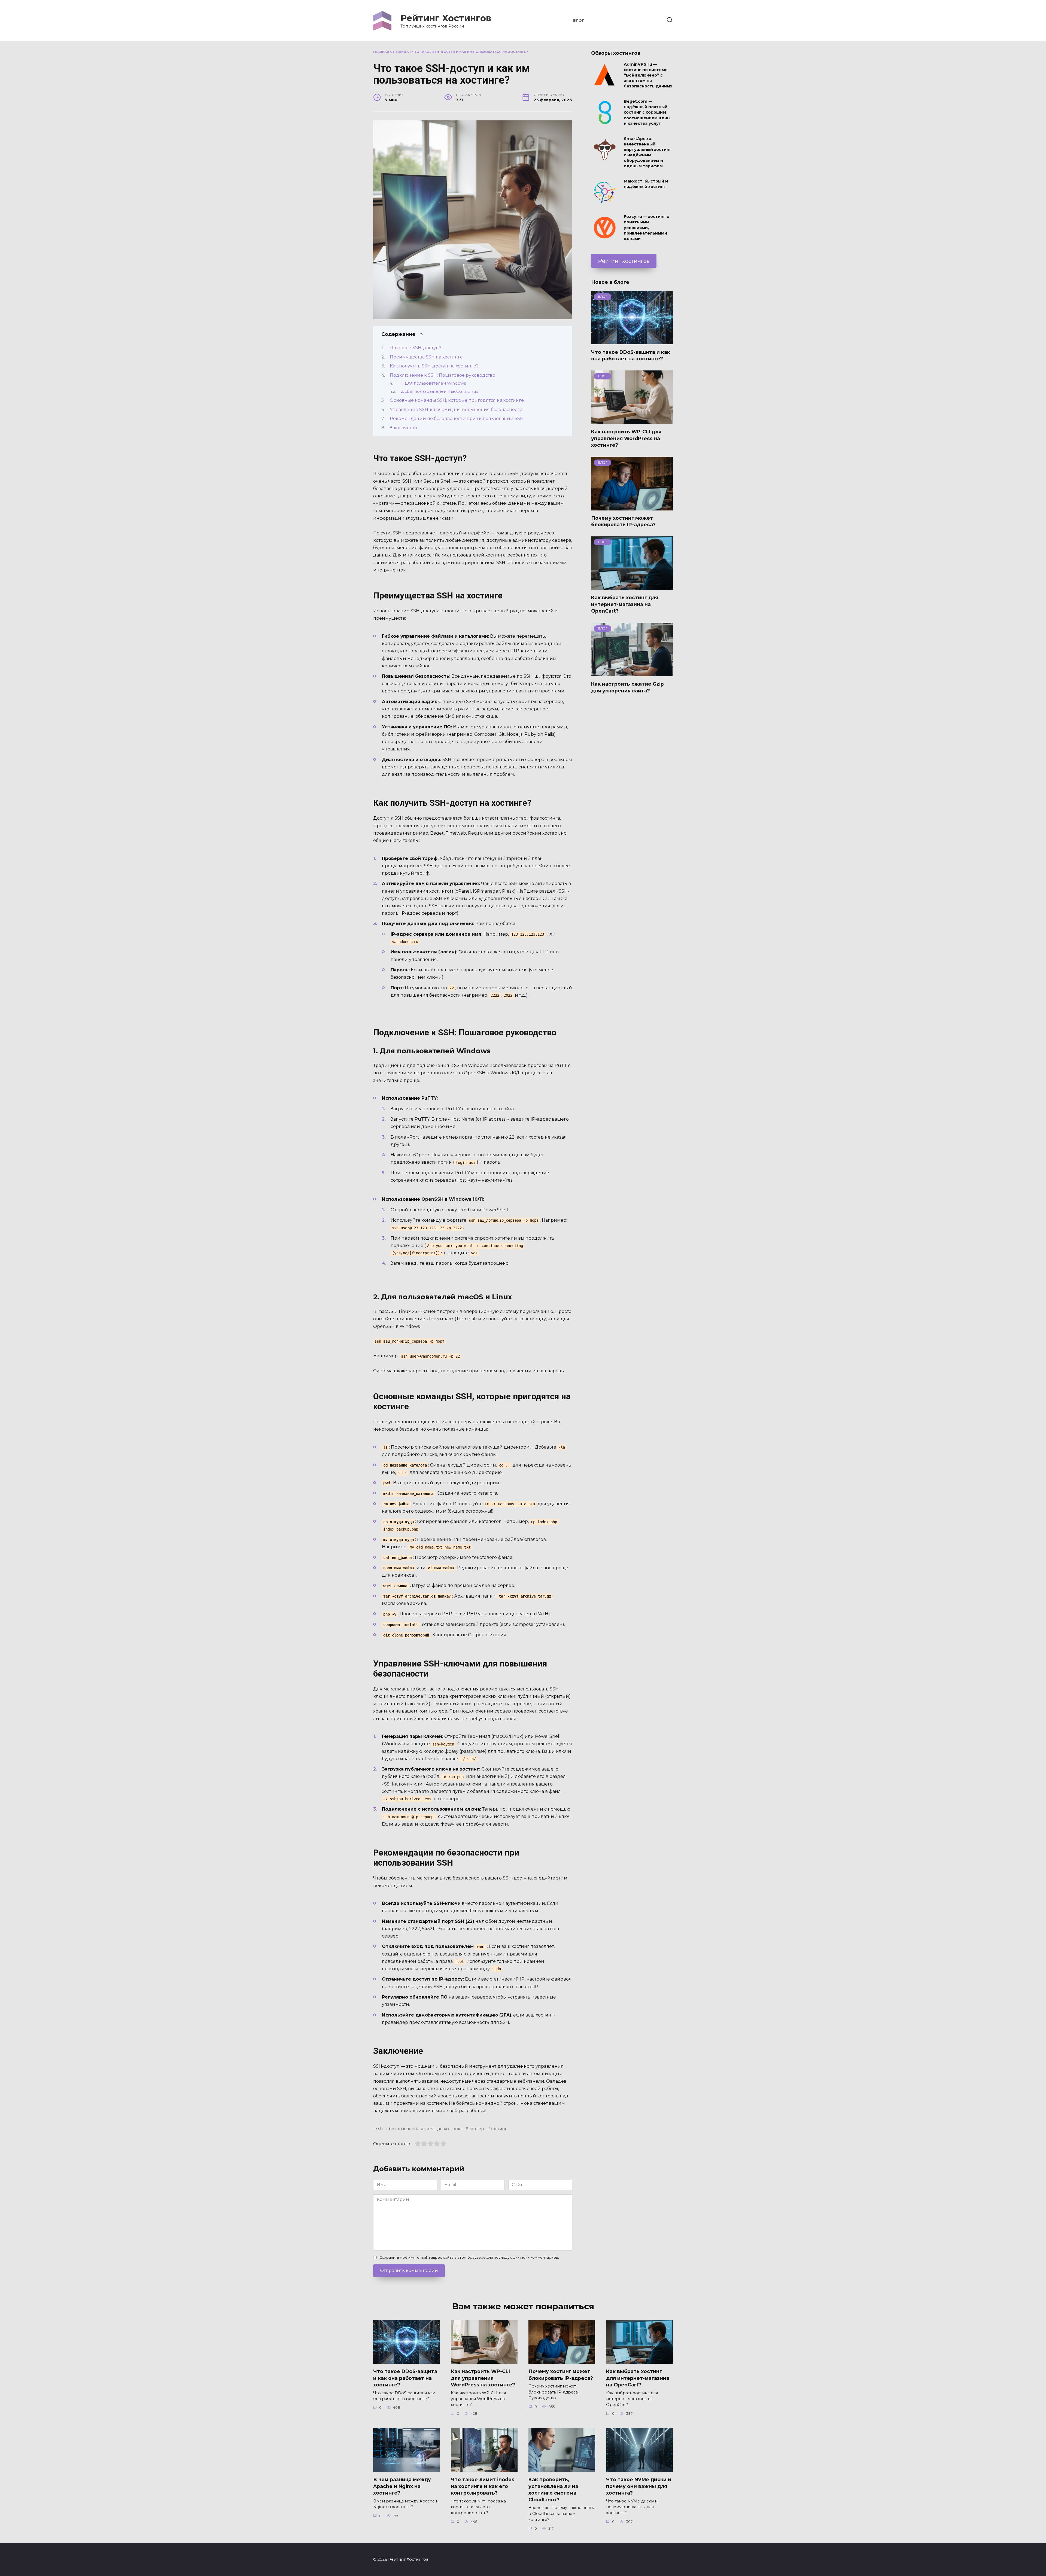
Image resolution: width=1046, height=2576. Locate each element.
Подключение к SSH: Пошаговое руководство (443, 375)
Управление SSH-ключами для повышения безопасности (456, 410)
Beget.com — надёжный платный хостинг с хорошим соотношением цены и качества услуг (647, 113)
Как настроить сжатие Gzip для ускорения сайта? (627, 687)
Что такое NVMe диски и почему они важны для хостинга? (639, 2486)
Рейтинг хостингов (624, 261)
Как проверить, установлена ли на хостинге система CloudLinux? (553, 2490)
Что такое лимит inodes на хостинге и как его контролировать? (483, 2486)
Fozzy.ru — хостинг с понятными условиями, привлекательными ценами (646, 228)
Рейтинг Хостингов (446, 18)
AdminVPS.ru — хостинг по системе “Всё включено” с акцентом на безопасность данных (648, 75)
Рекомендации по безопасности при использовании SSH (457, 419)
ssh (379, 2129)
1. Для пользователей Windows (433, 383)
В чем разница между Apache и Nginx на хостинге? (402, 2486)
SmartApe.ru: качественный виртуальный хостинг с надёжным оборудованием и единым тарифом (648, 152)
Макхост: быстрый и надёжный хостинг (646, 184)
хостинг (498, 2129)
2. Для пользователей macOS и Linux (440, 391)
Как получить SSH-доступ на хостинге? (434, 366)
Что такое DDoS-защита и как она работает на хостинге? (631, 355)
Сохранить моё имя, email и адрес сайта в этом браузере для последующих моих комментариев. (469, 2257)
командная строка (443, 2129)
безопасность (403, 2129)
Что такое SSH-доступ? (416, 348)
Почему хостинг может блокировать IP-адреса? (623, 521)
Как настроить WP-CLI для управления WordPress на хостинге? (626, 438)
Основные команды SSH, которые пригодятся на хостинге (457, 400)
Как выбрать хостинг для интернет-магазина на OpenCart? (625, 604)
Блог (579, 21)
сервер (476, 2129)
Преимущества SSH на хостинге (426, 357)
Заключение (404, 428)
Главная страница (391, 52)
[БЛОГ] (632, 341)
